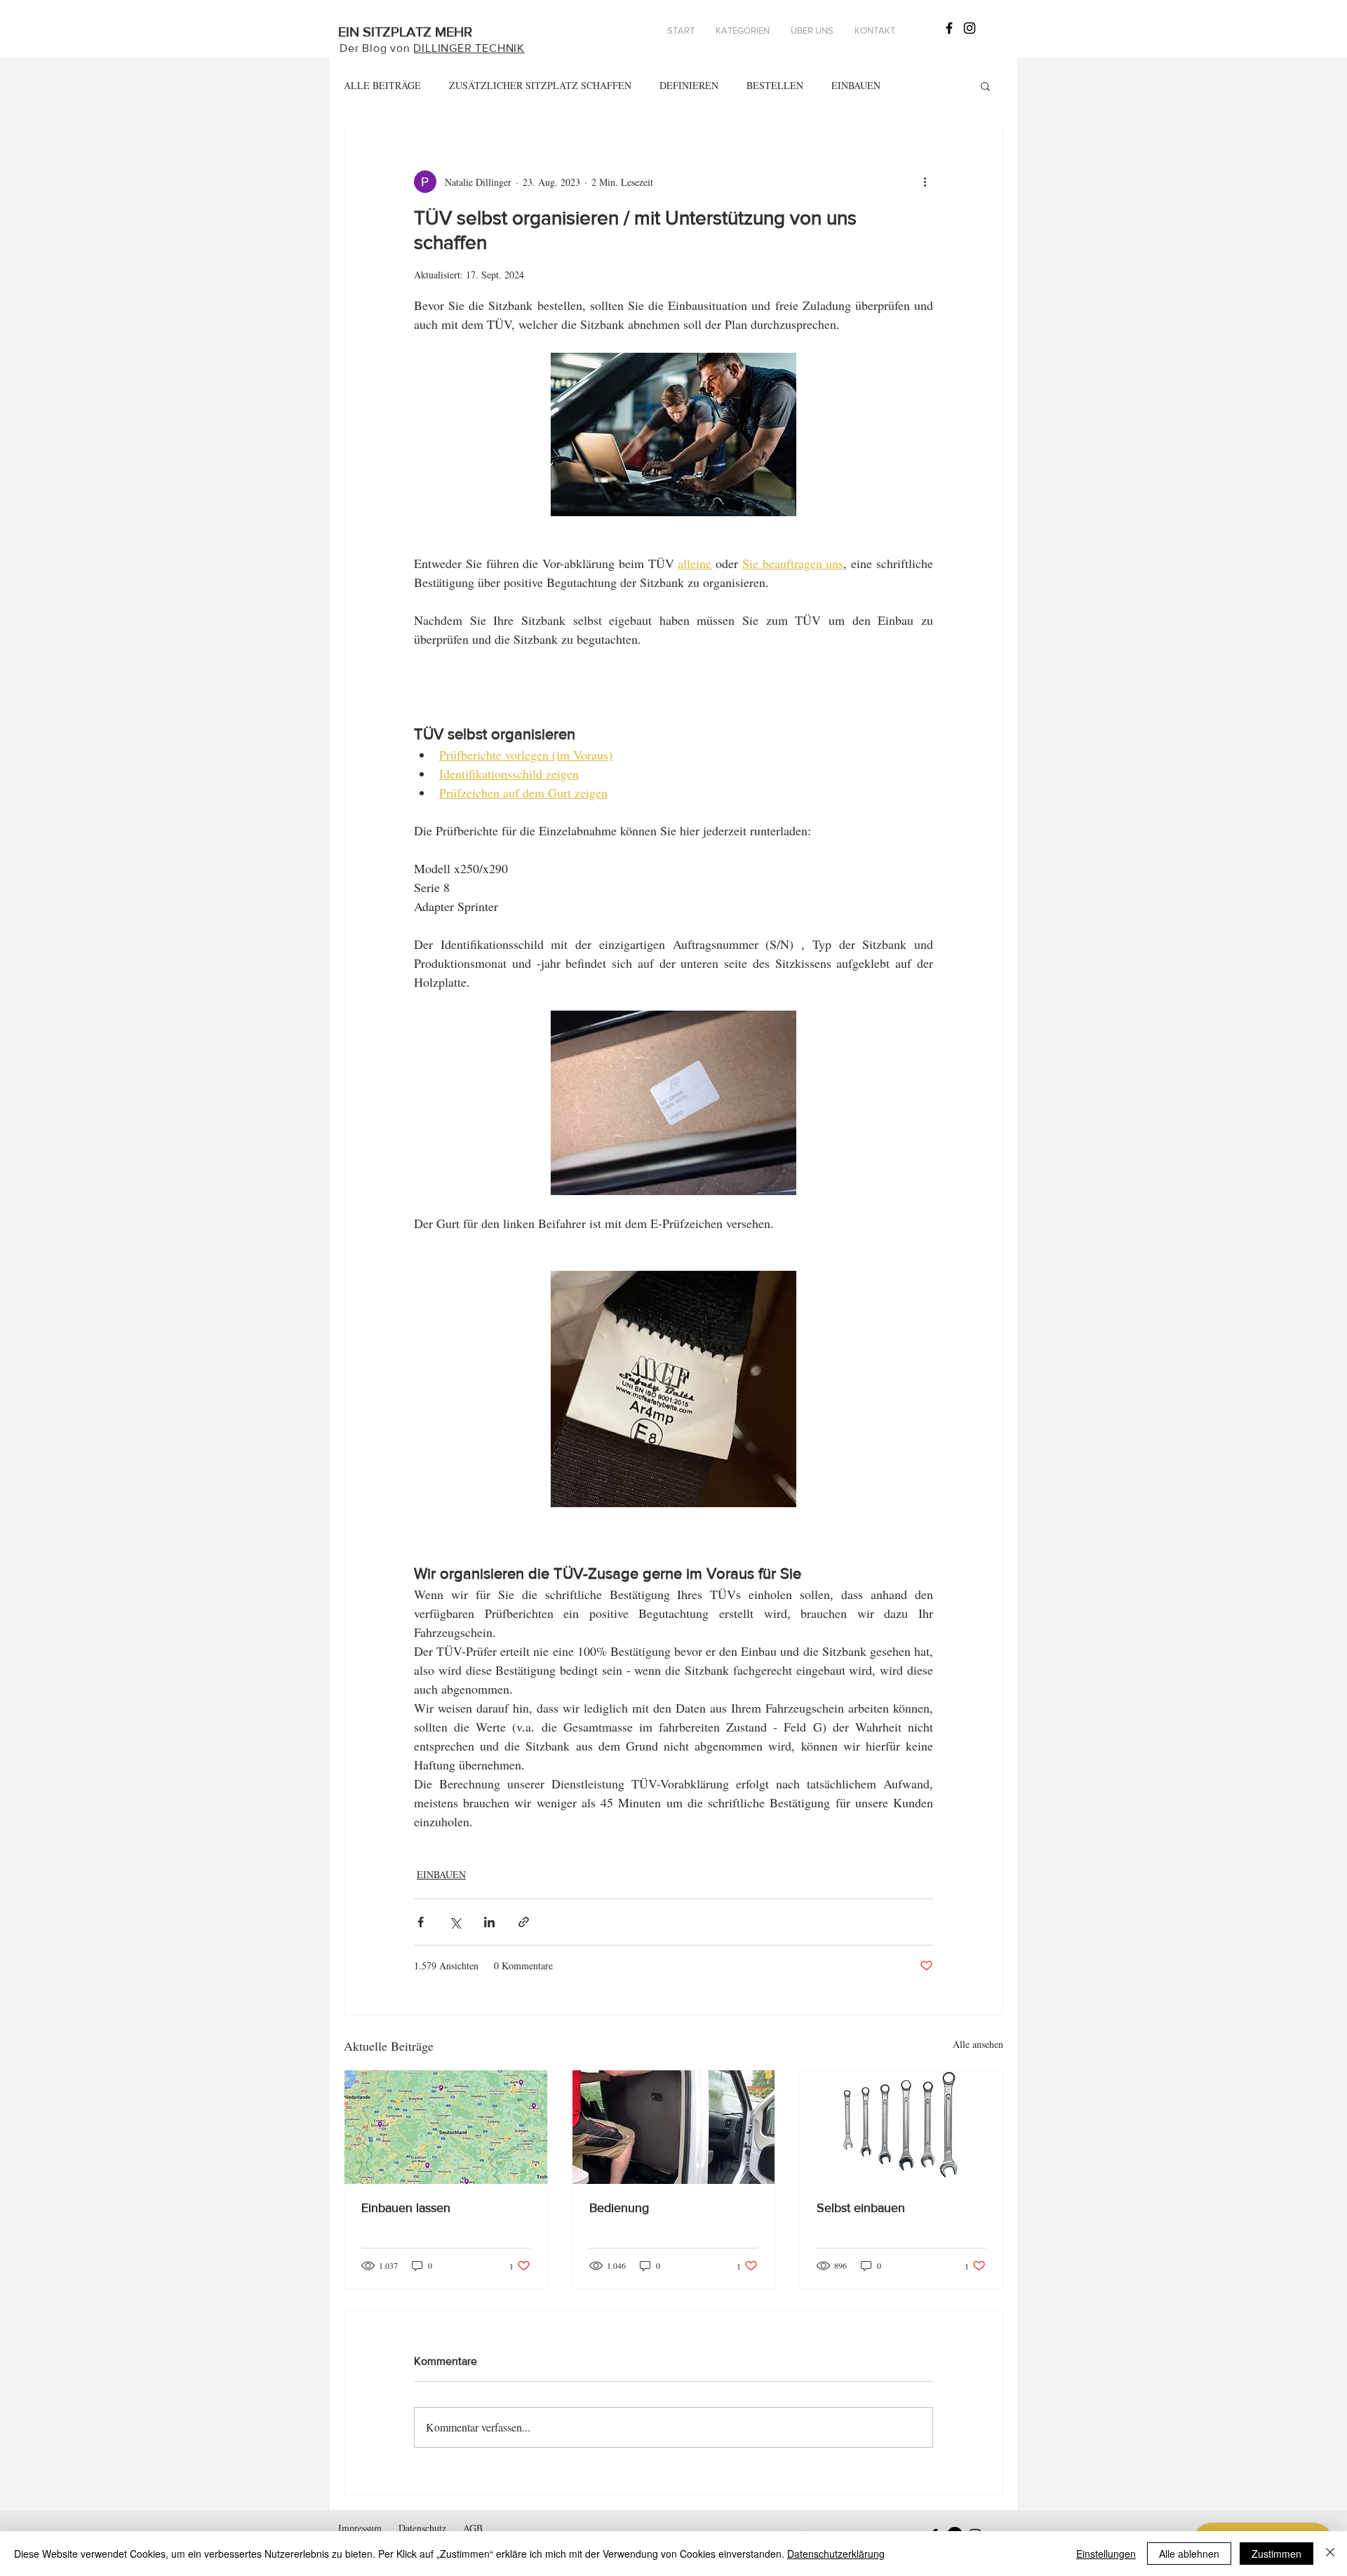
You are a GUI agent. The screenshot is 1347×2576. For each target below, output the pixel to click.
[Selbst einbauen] (901, 2127)
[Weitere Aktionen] (925, 182)
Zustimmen (1276, 2554)
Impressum (360, 2528)
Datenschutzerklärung (836, 2554)
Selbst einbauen (861, 2208)
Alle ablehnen (1189, 2554)
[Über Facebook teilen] (421, 1922)
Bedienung (619, 2208)
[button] (743, 31)
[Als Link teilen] (524, 1922)
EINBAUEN (856, 85)
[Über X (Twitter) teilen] (455, 1922)
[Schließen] (1330, 2554)
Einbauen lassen (406, 2208)
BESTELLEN (775, 85)
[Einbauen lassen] (446, 2127)
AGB (473, 2528)
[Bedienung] (674, 2127)
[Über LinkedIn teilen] (489, 1922)
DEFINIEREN (689, 85)
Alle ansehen (978, 2044)
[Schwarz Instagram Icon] (970, 28)
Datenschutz (422, 2528)
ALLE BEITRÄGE (382, 85)
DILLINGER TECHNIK (469, 48)
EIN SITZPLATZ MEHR (405, 32)
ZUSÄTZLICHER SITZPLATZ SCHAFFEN (540, 85)
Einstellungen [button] (1106, 2554)
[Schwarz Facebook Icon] (949, 28)
